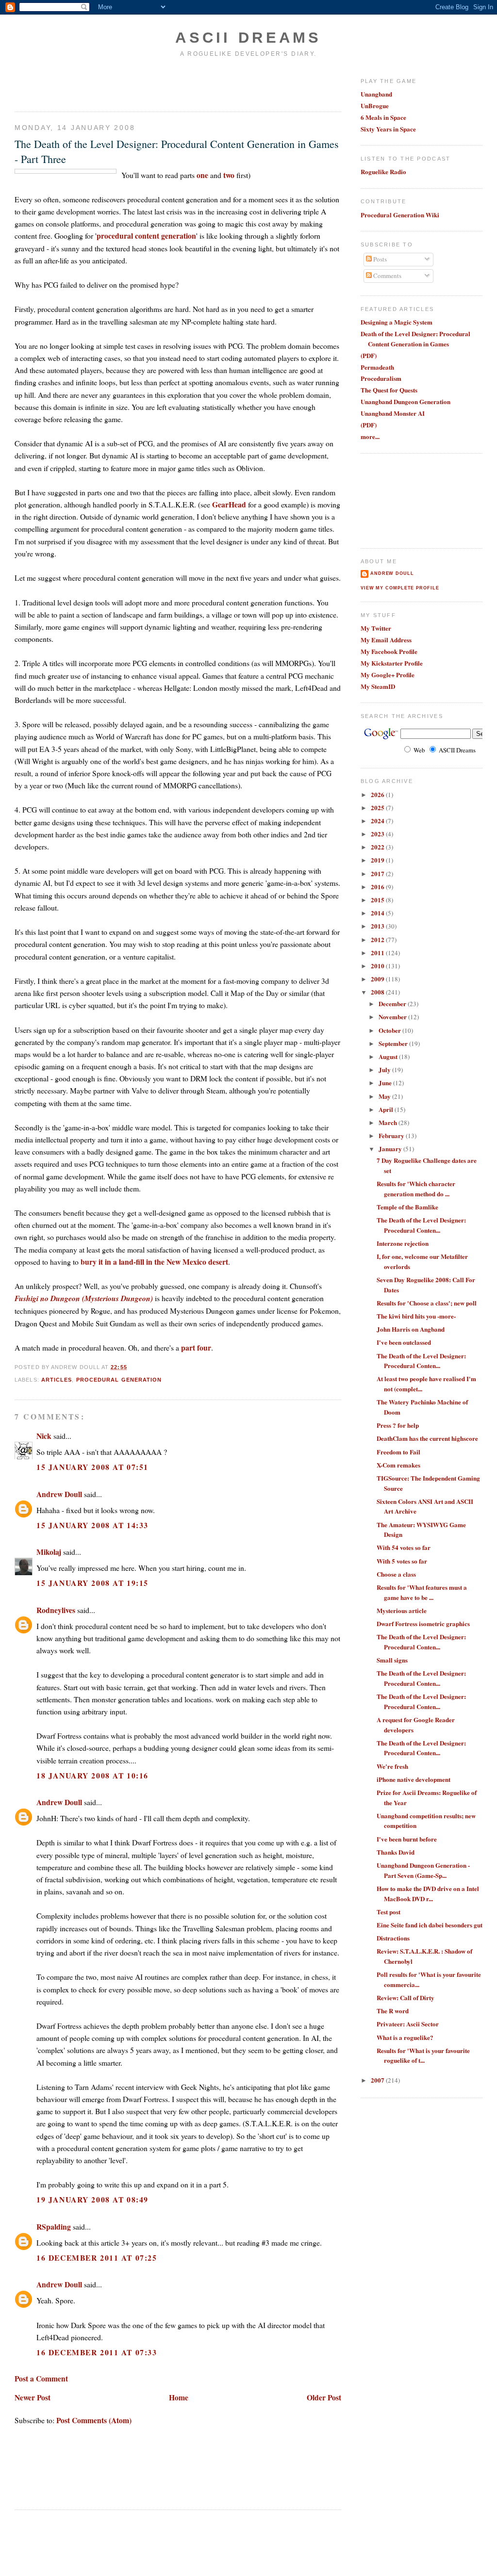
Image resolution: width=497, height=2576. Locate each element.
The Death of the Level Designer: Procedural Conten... (421, 1225)
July (385, 1069)
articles (57, 1380)
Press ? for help (398, 1425)
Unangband (376, 94)
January (391, 1149)
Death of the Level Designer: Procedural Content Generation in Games (415, 339)
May (385, 1096)
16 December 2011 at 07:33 (97, 2352)
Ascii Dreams (248, 38)
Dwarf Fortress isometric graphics (423, 1623)
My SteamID (378, 686)
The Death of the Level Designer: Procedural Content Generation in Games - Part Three (177, 151)
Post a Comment (41, 2378)
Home (179, 2397)
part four (196, 1347)
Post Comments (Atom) (94, 2420)
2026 (378, 794)
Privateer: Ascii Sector (408, 2024)
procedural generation (119, 1380)
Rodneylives (56, 1610)
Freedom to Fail (398, 1452)
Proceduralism (381, 378)
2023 (378, 834)
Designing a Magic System (397, 322)
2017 (378, 873)
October (390, 1030)
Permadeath (377, 367)
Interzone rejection (403, 1243)
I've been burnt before (407, 1839)
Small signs (392, 1660)
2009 (378, 979)
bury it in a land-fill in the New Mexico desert (154, 1262)
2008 (378, 992)
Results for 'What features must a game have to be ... (422, 1592)
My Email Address (386, 640)
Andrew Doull (59, 1494)
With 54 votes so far (404, 1547)
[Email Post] (130, 1367)
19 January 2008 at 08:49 (92, 2199)
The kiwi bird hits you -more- (416, 1316)
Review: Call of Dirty (406, 1997)
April (387, 1109)
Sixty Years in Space (388, 129)
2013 (378, 926)
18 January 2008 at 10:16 (92, 1775)
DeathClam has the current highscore (427, 1438)
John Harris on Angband (411, 1329)
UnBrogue (375, 106)
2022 (378, 847)
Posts (379, 259)
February (392, 1135)
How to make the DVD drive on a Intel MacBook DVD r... (428, 1893)
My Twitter (376, 628)
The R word (393, 2011)
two (229, 175)
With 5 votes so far (402, 1561)
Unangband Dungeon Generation (406, 401)
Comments (387, 276)
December (393, 1003)
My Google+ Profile (388, 675)
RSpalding (54, 2226)
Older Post (324, 2397)
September (394, 1043)
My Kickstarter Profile (392, 663)
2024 (378, 821)
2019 (378, 860)
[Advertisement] (71, 84)
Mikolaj (49, 1552)
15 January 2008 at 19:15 (92, 1583)
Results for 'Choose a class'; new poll (427, 1303)
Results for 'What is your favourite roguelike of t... (423, 2055)
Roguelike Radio (383, 171)
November (393, 1017)
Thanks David (396, 1852)
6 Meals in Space (383, 117)
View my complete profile (400, 588)
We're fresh (392, 1766)
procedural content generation (146, 236)
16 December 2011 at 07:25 (97, 2258)
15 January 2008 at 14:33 (92, 1525)
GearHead (229, 504)
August (389, 1056)
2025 (378, 807)
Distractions (393, 1938)
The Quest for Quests (389, 390)
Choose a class (396, 1574)
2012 (378, 939)
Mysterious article (402, 1610)
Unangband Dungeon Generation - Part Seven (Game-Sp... (423, 1870)
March (389, 1122)
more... (370, 436)
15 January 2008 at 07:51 (92, 1467)
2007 (378, 2080)
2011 (378, 953)
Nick (44, 1436)
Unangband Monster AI (393, 413)
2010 (378, 966)
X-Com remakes (398, 1465)
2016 (378, 887)
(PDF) (369, 355)
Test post (389, 1912)
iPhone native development (414, 1779)
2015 (378, 900)
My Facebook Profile (389, 651)
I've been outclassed (404, 1342)
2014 (378, 913)
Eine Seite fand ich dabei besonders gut (430, 1925)
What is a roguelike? (405, 2037)
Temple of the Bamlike (407, 1207)
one (202, 175)
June (386, 1083)
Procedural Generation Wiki (400, 215)
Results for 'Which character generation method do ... (416, 1189)
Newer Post (33, 2397)
